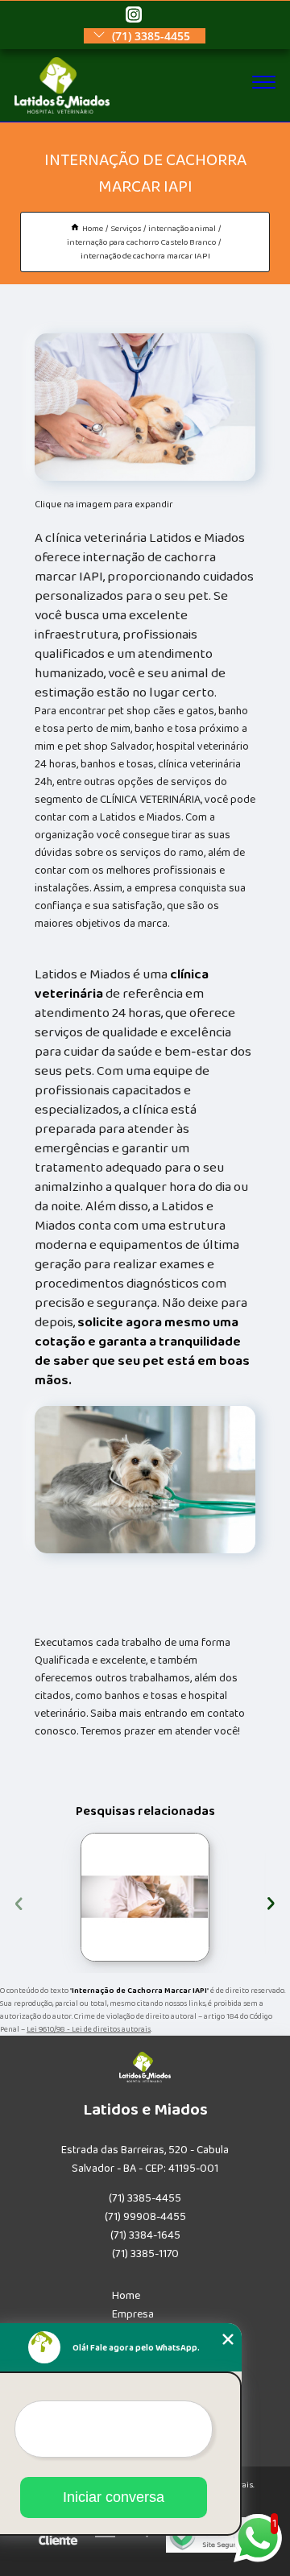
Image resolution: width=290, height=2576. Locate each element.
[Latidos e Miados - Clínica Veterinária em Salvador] (62, 110)
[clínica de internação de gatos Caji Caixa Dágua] (145, 1897)
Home (126, 2296)
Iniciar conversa (114, 2497)
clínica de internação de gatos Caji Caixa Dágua (77, 1897)
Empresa (133, 2314)
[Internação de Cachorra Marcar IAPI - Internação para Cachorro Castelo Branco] (145, 407)
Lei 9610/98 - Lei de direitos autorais (89, 2029)
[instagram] (134, 16)
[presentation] (19, 1902)
